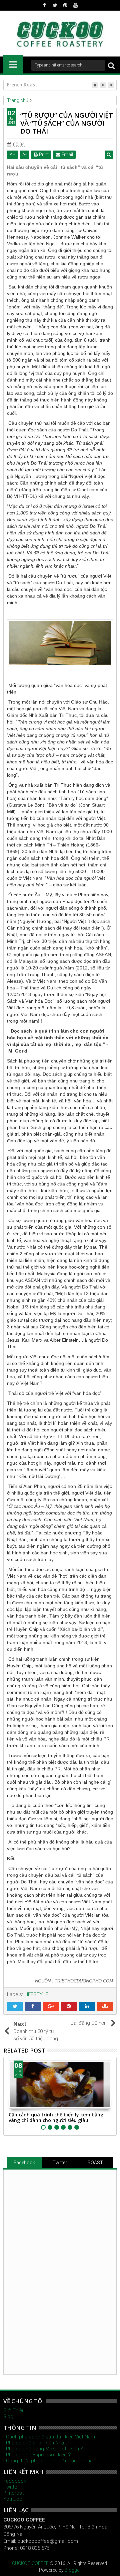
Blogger (73, 2570)
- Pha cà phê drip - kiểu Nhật (34, 2443)
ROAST (95, 2163)
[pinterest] (65, 5)
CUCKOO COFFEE (30, 2563)
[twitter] (55, 5)
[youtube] (76, 5)
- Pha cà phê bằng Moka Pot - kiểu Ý (43, 2449)
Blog (8, 2416)
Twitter (60, 2163)
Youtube (13, 2499)
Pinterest (13, 2493)
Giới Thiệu (14, 2410)
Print (43, 155)
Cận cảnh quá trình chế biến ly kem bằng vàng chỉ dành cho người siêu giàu (56, 2117)
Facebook (24, 2163)
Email (67, 155)
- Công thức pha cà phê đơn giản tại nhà (48, 2461)
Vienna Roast (22, 85)
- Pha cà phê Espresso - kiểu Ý (37, 2455)
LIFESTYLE (36, 1994)
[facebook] (45, 5)
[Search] (111, 65)
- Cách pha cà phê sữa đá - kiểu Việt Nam (49, 2437)
